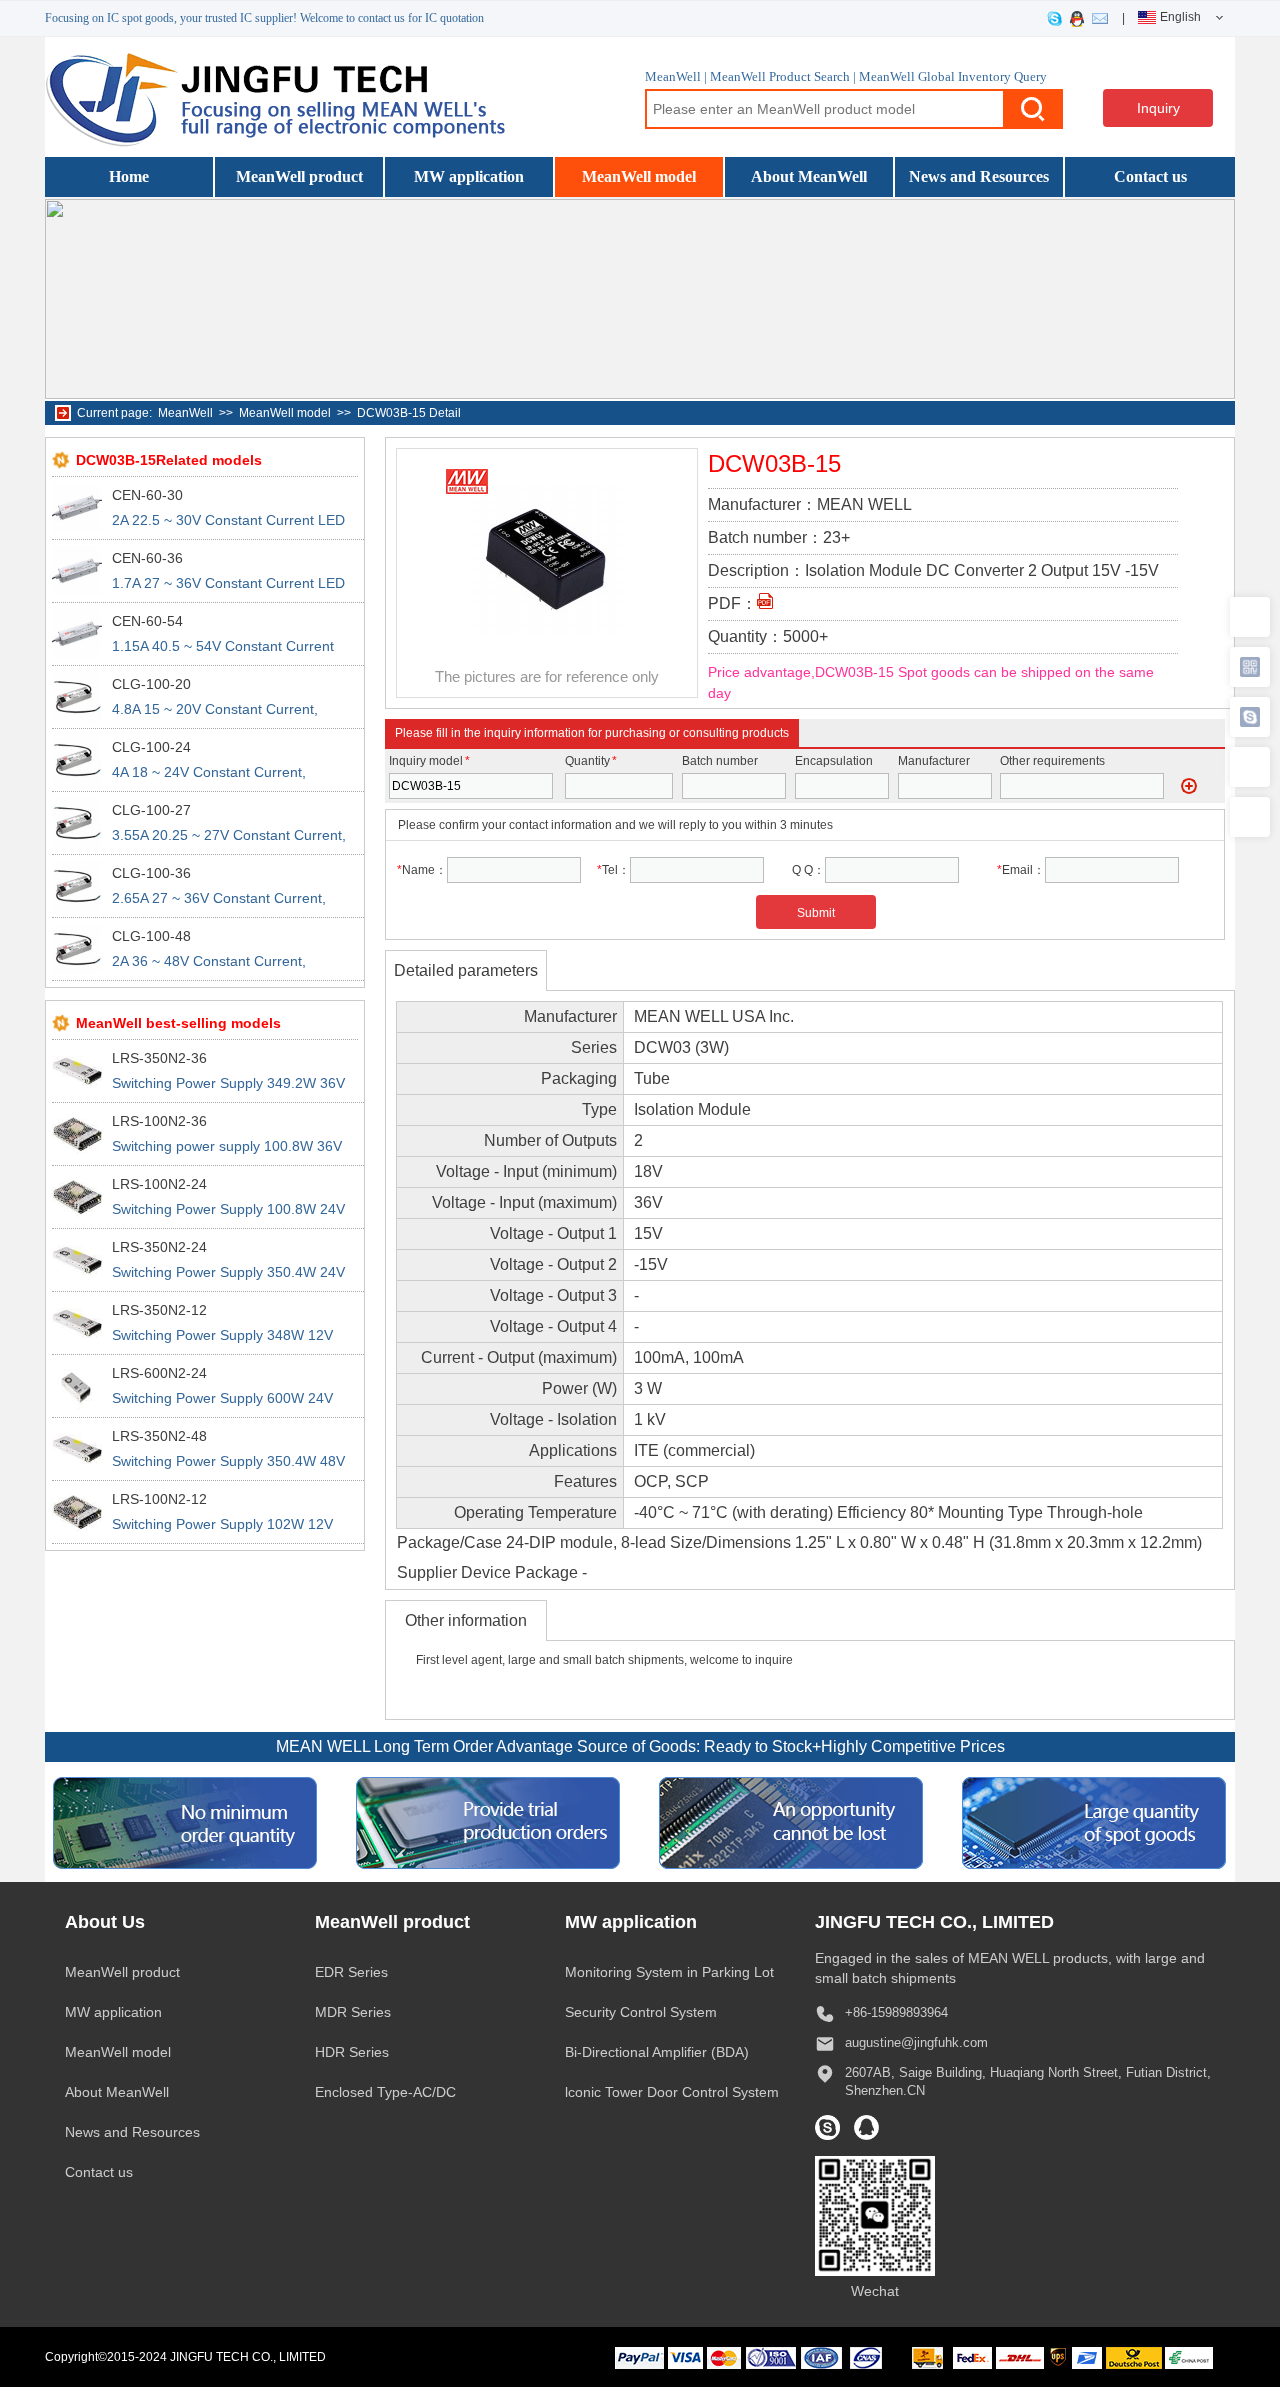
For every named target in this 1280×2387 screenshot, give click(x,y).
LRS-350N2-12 (159, 1310)
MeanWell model (639, 176)
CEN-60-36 (147, 558)
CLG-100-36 (151, 873)
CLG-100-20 (151, 684)
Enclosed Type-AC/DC (385, 2092)
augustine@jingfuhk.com (916, 2042)
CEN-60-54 (147, 621)
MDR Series (353, 2012)
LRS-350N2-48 (159, 1436)
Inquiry (1158, 108)
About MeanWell (809, 176)
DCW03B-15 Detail (409, 413)
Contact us (1150, 176)
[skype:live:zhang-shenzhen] (1058, 18)
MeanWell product (299, 176)
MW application (469, 176)
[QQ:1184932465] (1081, 18)
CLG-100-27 (151, 810)
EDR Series (351, 1972)
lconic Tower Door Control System (672, 2092)
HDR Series (352, 2052)
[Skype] (828, 2128)
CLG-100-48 (151, 936)
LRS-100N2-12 (159, 1499)
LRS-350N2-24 (159, 1247)
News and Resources (979, 176)
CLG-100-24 (151, 747)
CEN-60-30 (147, 495)
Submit (816, 913)
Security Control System (641, 2012)
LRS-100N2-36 (159, 1121)
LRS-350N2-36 (159, 1058)
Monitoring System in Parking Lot (669, 1972)
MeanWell (185, 413)
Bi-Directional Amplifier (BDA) (657, 2052)
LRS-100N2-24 (159, 1184)
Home (129, 176)
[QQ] (867, 2128)
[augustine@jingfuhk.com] (1104, 18)
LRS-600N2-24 (159, 1373)
